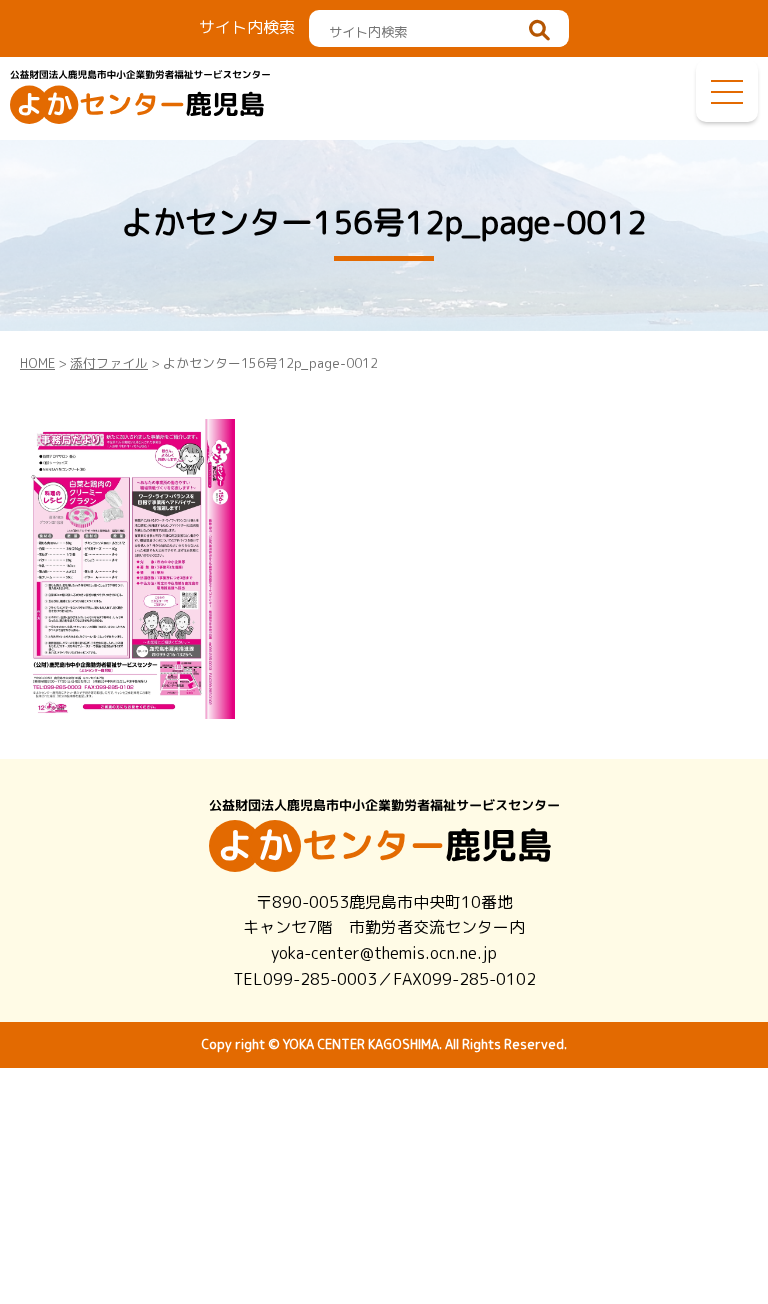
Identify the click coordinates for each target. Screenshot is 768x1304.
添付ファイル (109, 363)
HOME (37, 363)
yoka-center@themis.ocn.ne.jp (384, 953)
